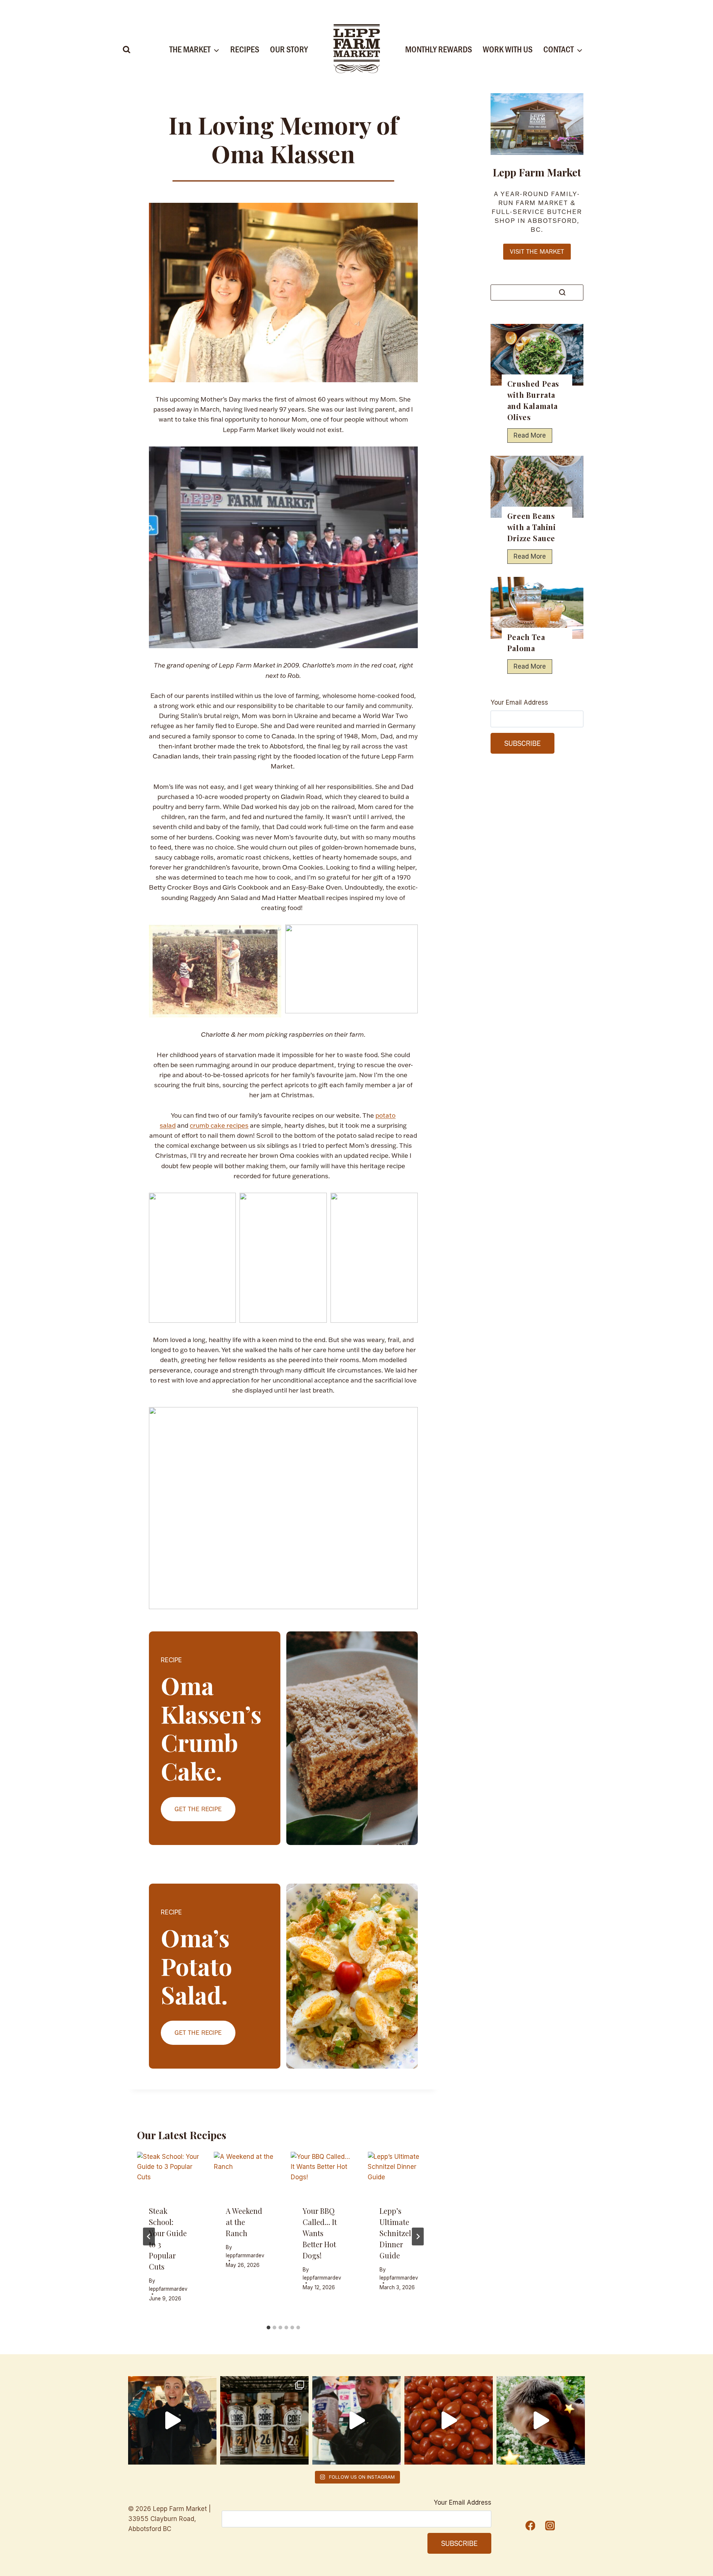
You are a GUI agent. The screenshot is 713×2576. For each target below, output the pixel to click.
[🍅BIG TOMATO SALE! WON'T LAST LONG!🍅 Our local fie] (449, 2420)
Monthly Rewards (439, 49)
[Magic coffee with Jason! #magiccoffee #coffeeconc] (541, 2420)
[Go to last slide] (149, 2236)
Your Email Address (519, 702)
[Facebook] (530, 2525)
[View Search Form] (127, 50)
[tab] (268, 2328)
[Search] (562, 292)
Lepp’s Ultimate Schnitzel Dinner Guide (395, 2233)
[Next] (418, 2236)
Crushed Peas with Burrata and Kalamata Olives (533, 400)
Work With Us (508, 49)
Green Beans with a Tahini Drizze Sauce (532, 527)
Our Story (289, 49)
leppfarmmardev (168, 2289)
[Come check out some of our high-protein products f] (264, 2420)
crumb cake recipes (219, 1125)
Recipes (245, 49)
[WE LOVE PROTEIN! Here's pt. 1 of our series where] (356, 2420)
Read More (532, 437)
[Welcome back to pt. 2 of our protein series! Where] (172, 2420)
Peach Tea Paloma (526, 642)
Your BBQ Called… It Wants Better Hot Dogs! (320, 2233)
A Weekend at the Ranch (244, 2222)
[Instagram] (550, 2525)
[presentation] (168, 2172)
